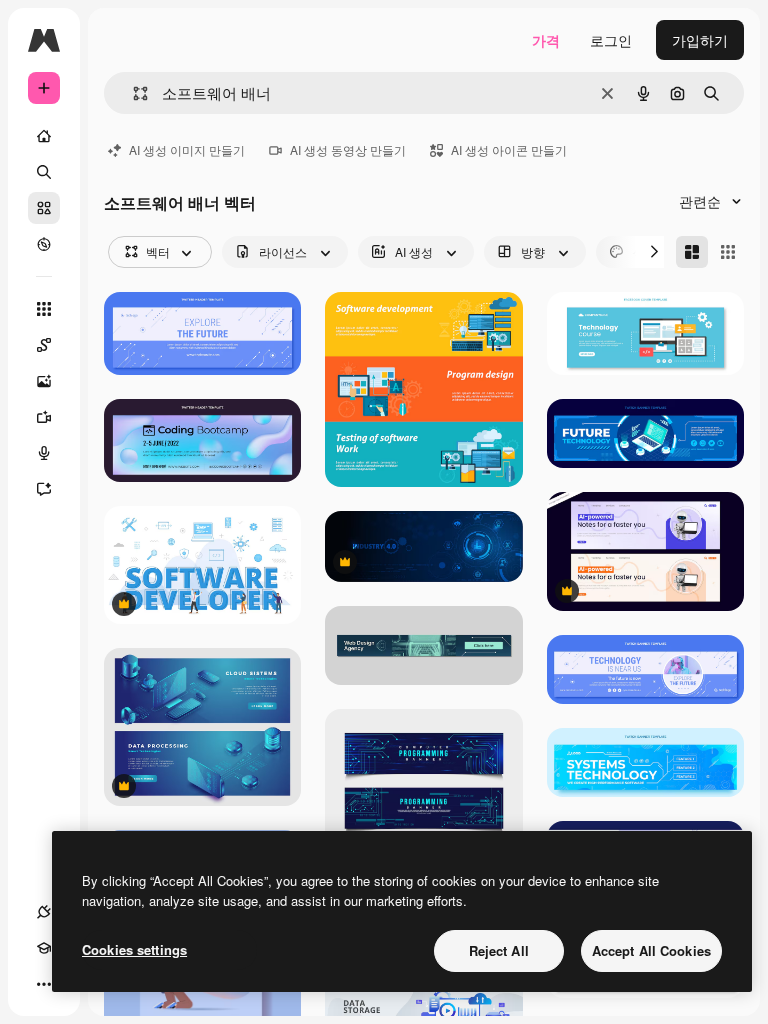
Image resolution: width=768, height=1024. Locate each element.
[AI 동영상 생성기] (44, 417)
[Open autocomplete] (132, 93)
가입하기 (700, 40)
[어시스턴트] (44, 489)
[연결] (44, 912)
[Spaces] (44, 345)
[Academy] (44, 948)
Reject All (499, 950)
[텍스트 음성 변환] (44, 453)
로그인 (611, 40)
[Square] (728, 252)
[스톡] (44, 208)
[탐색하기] (44, 244)
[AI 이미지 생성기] (44, 381)
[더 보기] (44, 984)
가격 (546, 40)
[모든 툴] (44, 309)
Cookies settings (134, 949)
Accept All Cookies (651, 950)
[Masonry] (692, 252)
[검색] (44, 172)
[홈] (44, 136)
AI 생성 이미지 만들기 (187, 149)
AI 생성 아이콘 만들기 (509, 149)
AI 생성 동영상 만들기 (348, 149)
